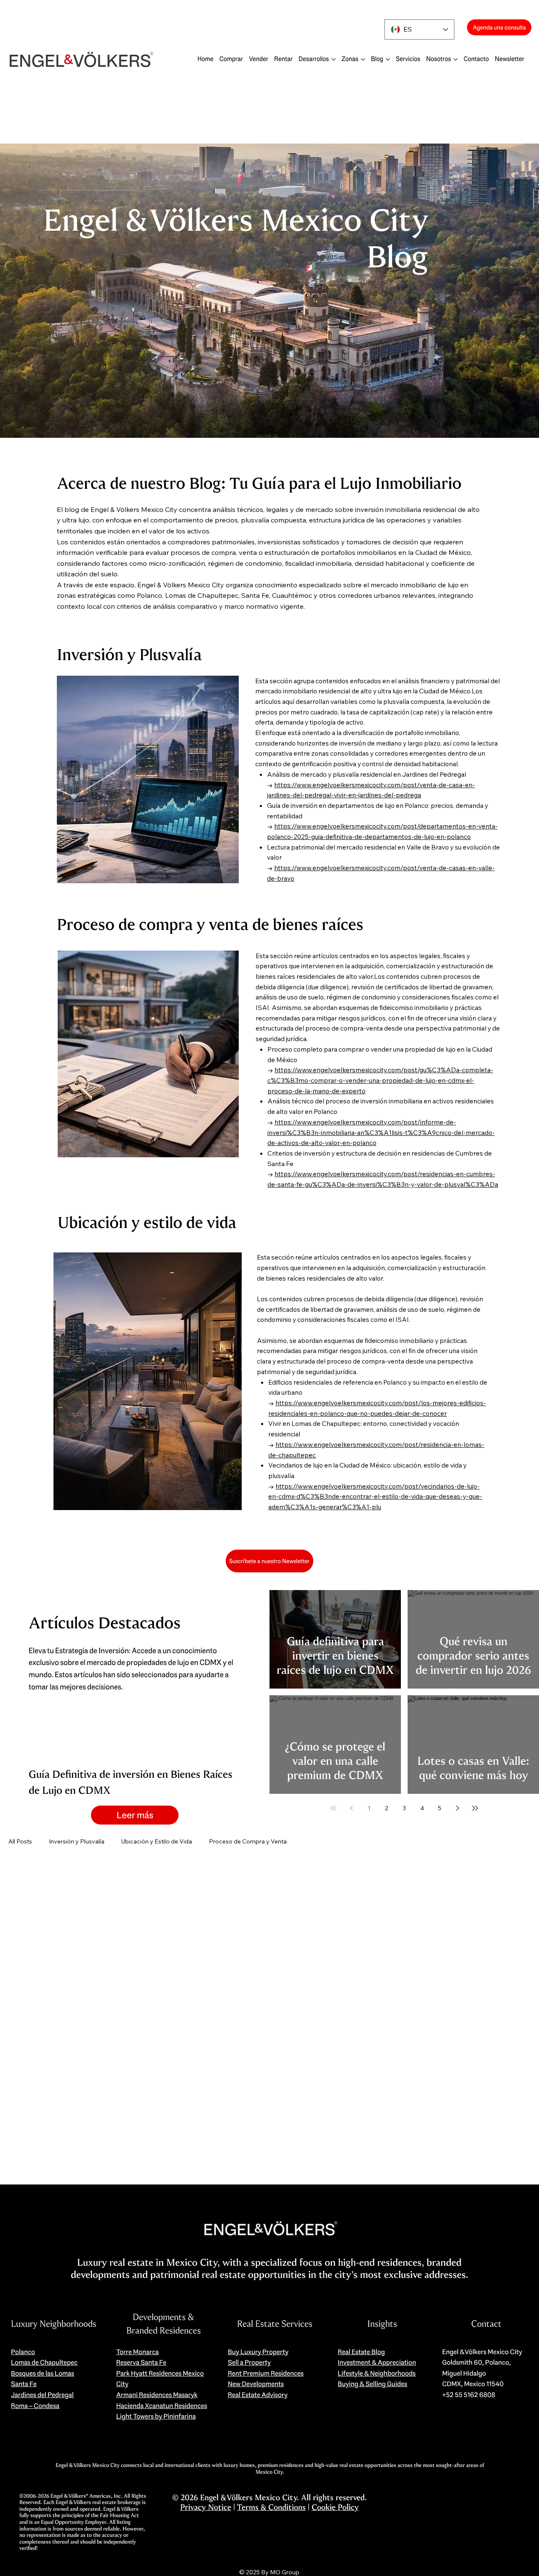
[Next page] (457, 1808)
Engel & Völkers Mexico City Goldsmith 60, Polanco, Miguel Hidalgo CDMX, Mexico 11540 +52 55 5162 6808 (482, 2373)
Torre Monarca (137, 2352)
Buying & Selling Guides (372, 2384)
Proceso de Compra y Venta (248, 1841)
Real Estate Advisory (258, 2395)
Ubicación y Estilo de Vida (157, 1841)
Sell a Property (249, 2362)
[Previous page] (351, 1808)
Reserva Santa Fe (141, 2362)
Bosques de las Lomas (43, 2373)
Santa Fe (24, 2384)
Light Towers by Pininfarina (156, 2416)
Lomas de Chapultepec (44, 2362)
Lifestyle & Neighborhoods (377, 2373)
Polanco (23, 2352)
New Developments (256, 2384)
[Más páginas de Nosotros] (456, 59)
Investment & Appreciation (377, 2362)
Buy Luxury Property (258, 2352)
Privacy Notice (206, 2507)
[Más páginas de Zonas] (363, 59)
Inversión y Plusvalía (77, 1841)
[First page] (334, 1808)
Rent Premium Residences (266, 2373)
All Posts (20, 1841)
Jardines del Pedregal (42, 2395)
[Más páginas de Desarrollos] (334, 59)
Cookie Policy (335, 2507)
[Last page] (475, 1808)
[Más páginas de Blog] (388, 59)
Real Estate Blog (361, 2352)
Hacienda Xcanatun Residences (162, 2406)
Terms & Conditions (271, 2507)
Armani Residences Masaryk (157, 2395)
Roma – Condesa (35, 2406)
